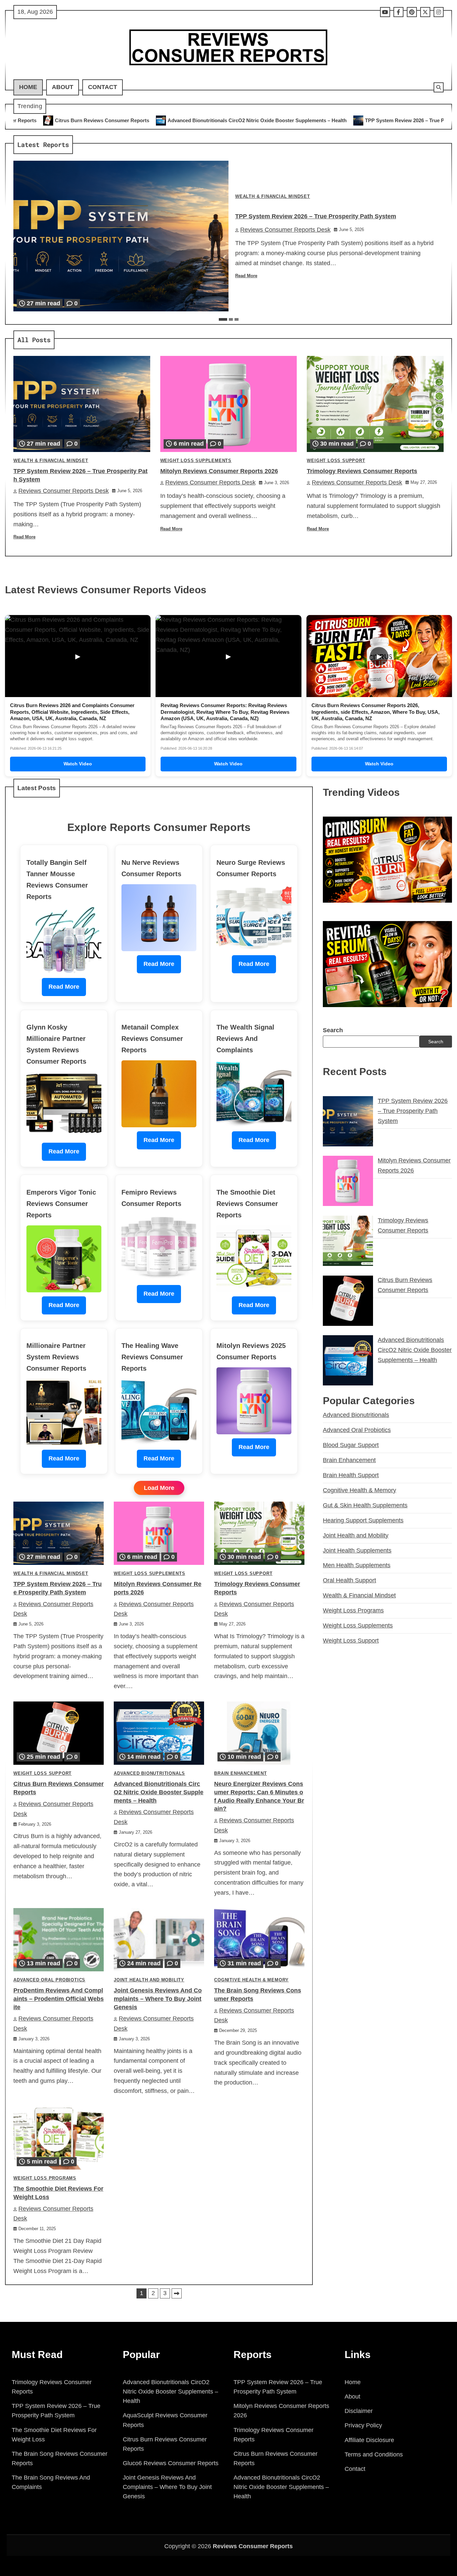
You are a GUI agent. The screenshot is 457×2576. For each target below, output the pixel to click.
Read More (246, 276)
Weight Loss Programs (45, 2178)
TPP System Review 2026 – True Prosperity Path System (278, 120)
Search (333, 1030)
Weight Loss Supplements (196, 461)
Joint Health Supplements (357, 1550)
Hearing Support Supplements (363, 1520)
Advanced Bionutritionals (149, 1773)
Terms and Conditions (374, 2454)
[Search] (439, 87)
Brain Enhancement (241, 1773)
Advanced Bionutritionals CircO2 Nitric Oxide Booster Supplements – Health (105, 120)
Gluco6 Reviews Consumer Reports (171, 2463)
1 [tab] (223, 319)
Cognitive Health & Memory (251, 1980)
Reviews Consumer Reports (253, 2546)
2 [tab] (231, 319)
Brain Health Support (351, 1475)
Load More (159, 1488)
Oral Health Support (349, 1580)
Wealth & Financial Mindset (273, 197)
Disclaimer (359, 2411)
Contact (103, 87)
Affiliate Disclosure (369, 2440)
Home (28, 87)
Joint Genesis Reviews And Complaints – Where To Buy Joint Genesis (158, 1999)
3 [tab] (237, 319)
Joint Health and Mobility (149, 1980)
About (63, 87)
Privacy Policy (363, 2425)
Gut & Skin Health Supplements (365, 1505)
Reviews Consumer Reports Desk (285, 230)
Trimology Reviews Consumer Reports (362, 471)
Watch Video (78, 764)
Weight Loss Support (336, 461)
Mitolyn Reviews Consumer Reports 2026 (219, 471)
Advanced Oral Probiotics (49, 1980)
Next (177, 2293)
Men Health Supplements (357, 1566)
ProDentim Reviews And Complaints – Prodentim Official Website (59, 1999)
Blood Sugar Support (351, 1445)
